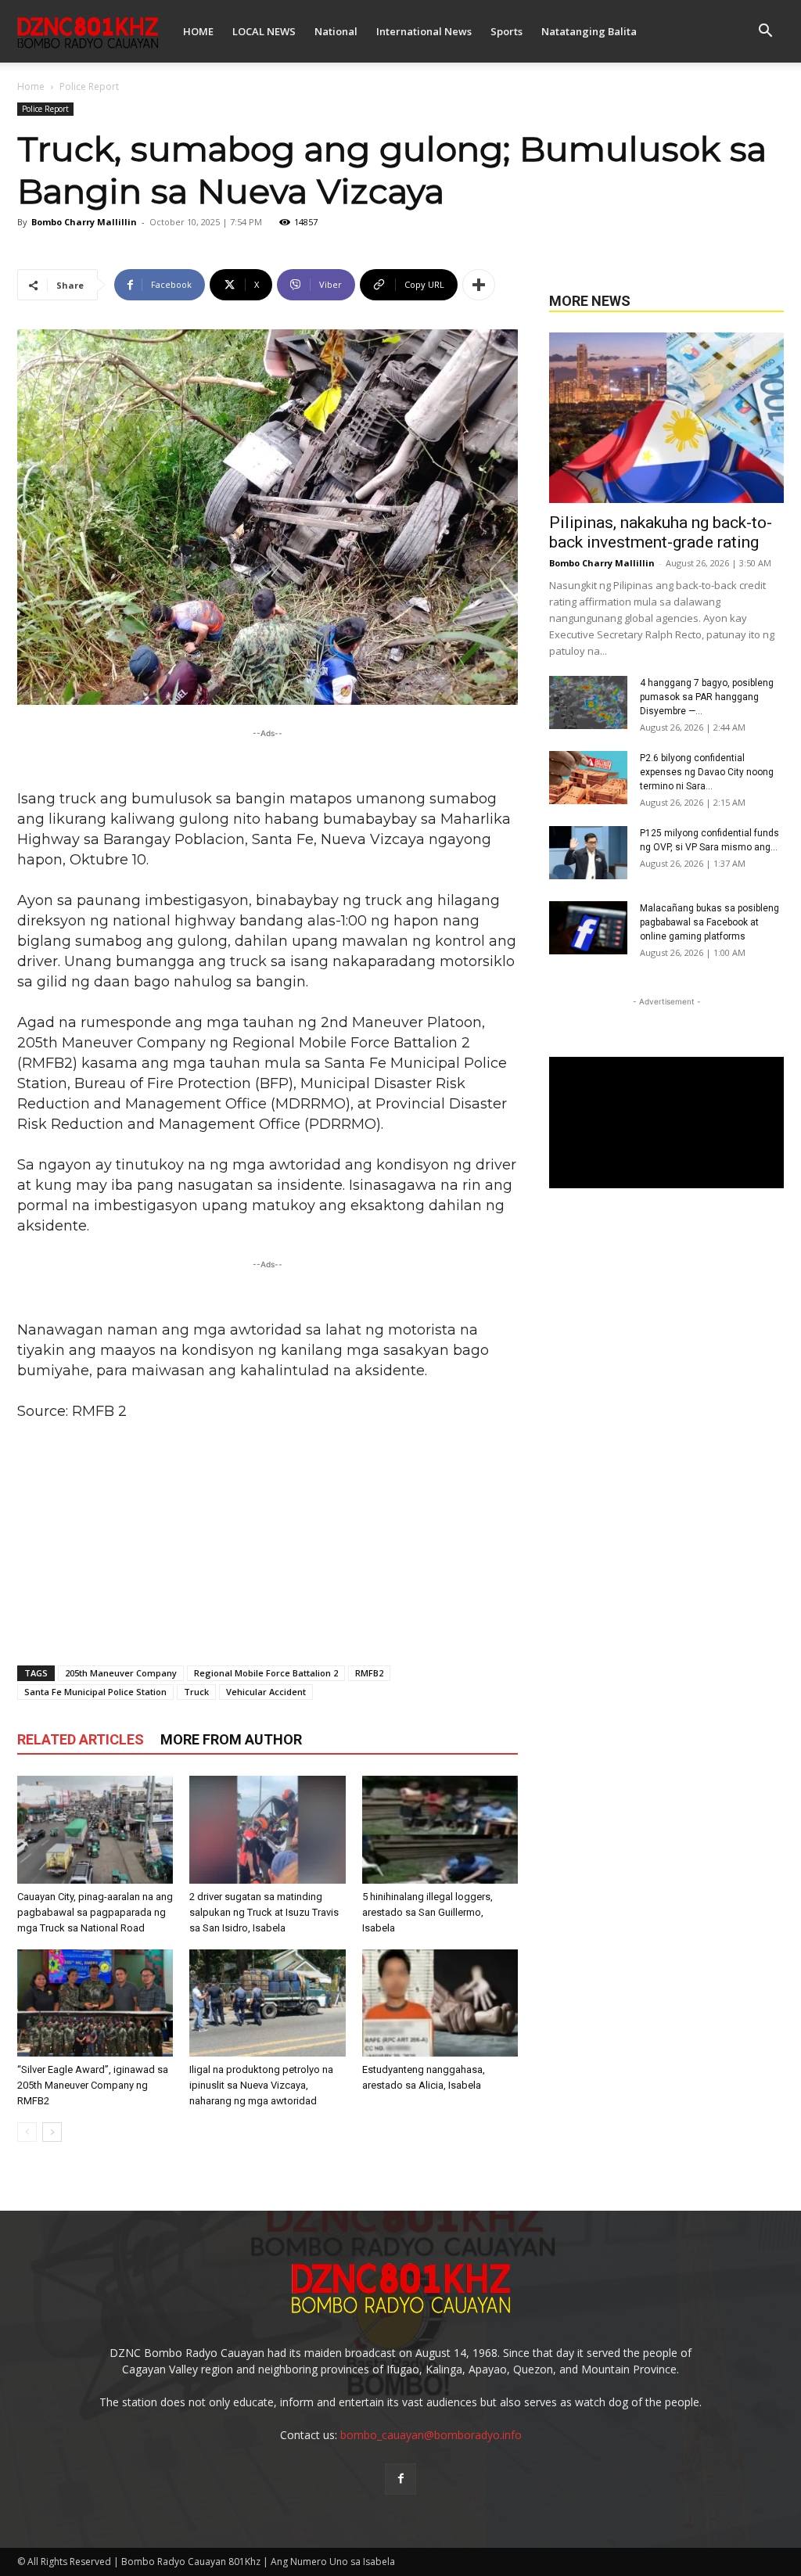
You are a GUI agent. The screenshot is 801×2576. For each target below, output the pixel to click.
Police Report (45, 109)
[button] (765, 32)
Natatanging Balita (589, 31)
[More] (479, 285)
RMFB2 (369, 1673)
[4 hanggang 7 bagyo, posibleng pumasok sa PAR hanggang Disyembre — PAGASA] (588, 703)
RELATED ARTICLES (81, 1739)
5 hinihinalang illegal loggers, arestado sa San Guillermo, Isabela (427, 1912)
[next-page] (52, 2132)
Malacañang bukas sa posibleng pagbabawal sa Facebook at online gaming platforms (709, 922)
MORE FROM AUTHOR (231, 1739)
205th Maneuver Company (121, 1673)
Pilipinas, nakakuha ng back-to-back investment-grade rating (661, 532)
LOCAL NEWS (264, 31)
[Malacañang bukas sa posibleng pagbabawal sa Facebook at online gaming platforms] (588, 928)
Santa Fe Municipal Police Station (95, 1692)
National (336, 31)
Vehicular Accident (266, 1692)
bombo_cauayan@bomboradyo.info (431, 2435)
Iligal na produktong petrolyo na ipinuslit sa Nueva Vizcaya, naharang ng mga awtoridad (261, 2085)
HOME (198, 31)
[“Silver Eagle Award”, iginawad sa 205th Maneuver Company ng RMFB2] (95, 2003)
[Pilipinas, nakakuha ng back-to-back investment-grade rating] (666, 418)
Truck (196, 1692)
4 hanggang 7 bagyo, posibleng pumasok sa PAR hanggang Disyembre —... (707, 697)
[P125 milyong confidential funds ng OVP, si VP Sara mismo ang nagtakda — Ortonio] (588, 853)
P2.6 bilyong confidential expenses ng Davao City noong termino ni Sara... (707, 772)
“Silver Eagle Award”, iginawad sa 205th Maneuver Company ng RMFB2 (93, 2085)
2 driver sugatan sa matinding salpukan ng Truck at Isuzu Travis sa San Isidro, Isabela (264, 1912)
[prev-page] (27, 2132)
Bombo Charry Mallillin (84, 222)
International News (424, 31)
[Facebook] (400, 2479)
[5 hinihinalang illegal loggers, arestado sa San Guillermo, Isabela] (440, 1829)
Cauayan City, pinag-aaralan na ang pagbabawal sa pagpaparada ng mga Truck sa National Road (95, 1912)
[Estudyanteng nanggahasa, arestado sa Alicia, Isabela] (440, 2003)
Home (31, 86)
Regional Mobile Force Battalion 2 (266, 1673)
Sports (506, 31)
